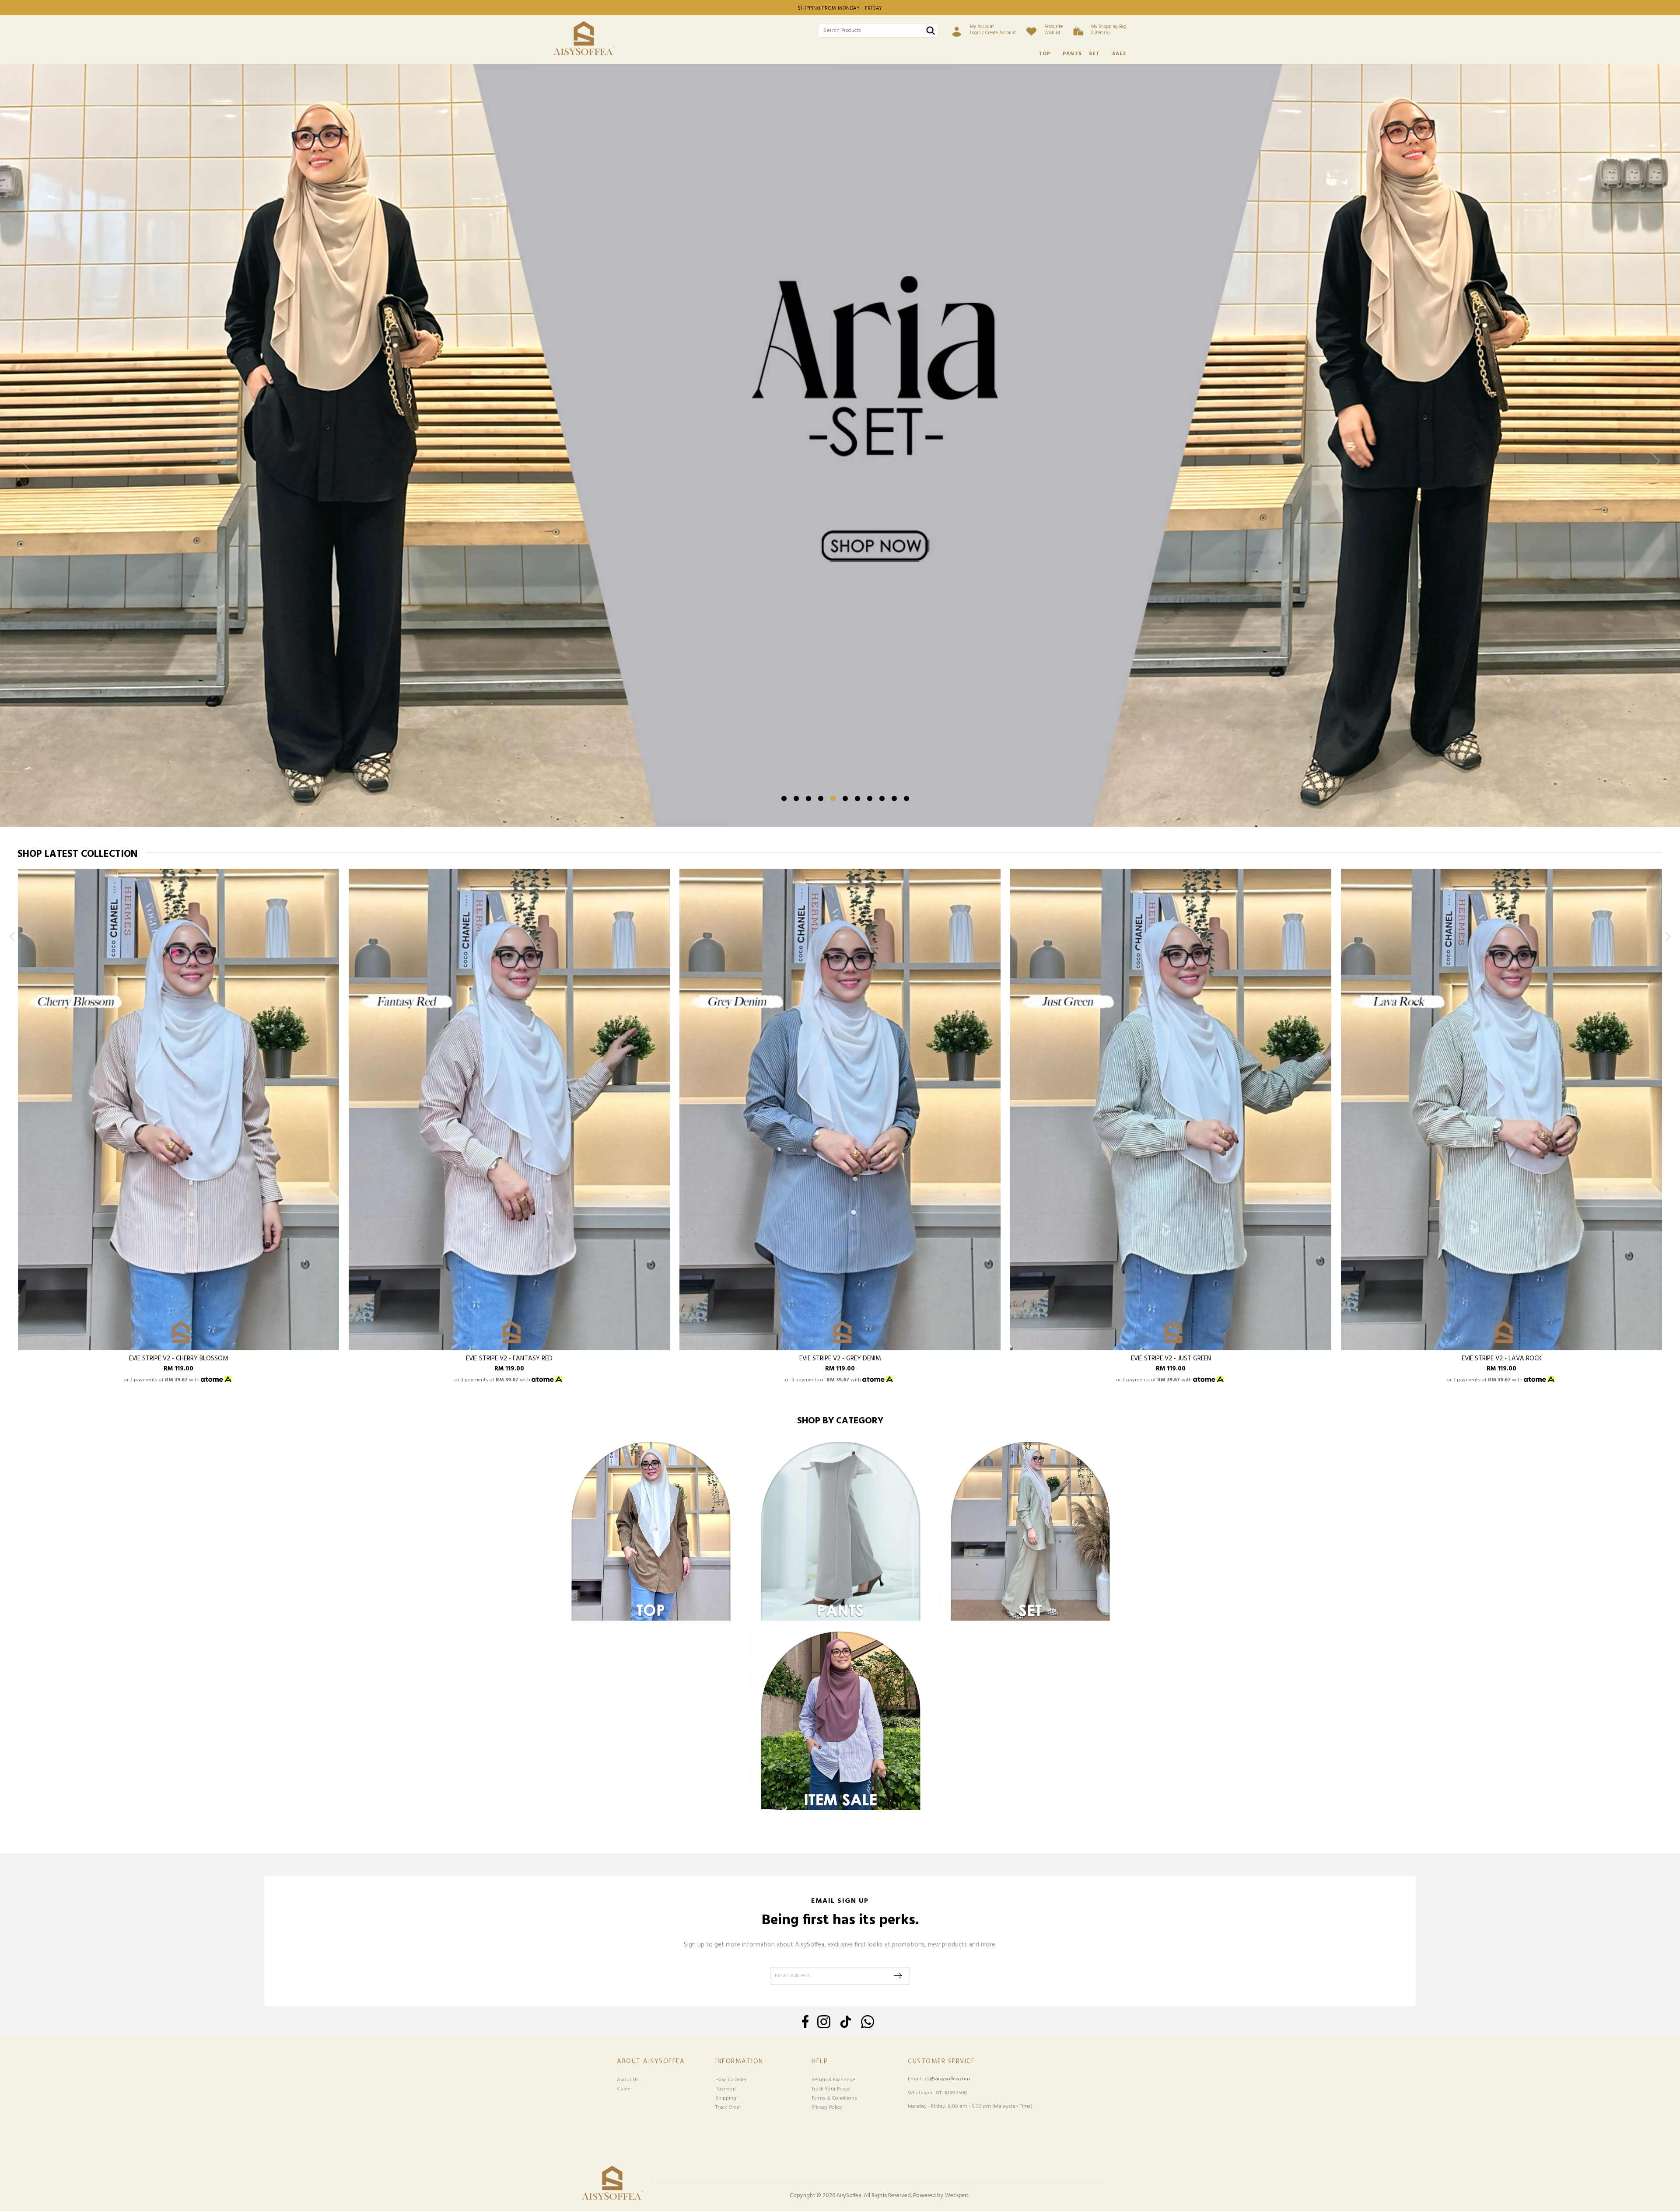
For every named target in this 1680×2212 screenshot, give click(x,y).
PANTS (1072, 54)
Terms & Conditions (834, 2098)
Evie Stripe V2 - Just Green (1171, 1359)
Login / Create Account (993, 30)
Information (739, 2062)
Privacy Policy (827, 2107)
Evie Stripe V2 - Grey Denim (840, 1359)
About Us (628, 2080)
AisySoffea (849, 2196)
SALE (1119, 54)
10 (894, 798)
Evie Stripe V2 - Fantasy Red (509, 1359)
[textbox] (878, 31)
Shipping (726, 2098)
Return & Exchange (833, 2080)
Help (820, 2062)
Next (1653, 468)
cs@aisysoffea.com (947, 2079)
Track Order (728, 2107)
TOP (1045, 54)
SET (1094, 54)
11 (906, 798)
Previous (27, 468)
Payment (726, 2089)
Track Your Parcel (831, 2089)
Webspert (957, 2196)
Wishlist (1053, 30)
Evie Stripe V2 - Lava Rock (1502, 1359)
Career (625, 2089)
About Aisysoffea (651, 2062)
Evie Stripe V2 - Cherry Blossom (179, 1359)
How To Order (731, 2080)
